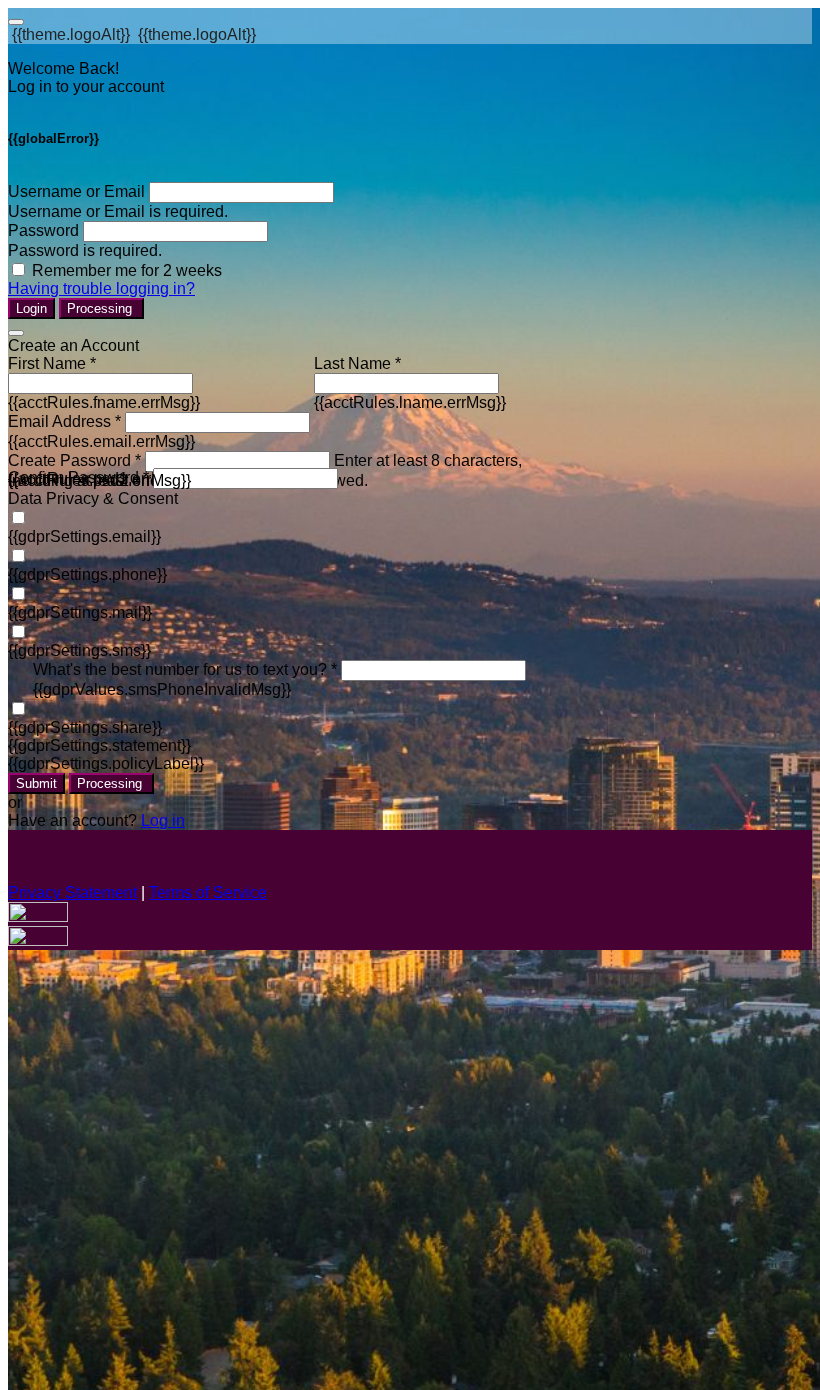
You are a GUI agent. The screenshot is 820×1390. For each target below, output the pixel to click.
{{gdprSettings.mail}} (80, 612)
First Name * (52, 363)
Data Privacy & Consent (93, 498)
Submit (36, 783)
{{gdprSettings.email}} (84, 536)
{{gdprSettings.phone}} (87, 574)
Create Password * (74, 460)
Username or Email (76, 191)
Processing (101, 308)
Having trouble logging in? (101, 288)
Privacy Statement (72, 892)
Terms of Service (208, 892)
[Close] (16, 333)
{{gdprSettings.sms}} (79, 650)
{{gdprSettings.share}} (85, 727)
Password (43, 230)
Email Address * (64, 421)
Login (31, 308)
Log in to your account (86, 86)
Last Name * (357, 363)
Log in (163, 820)
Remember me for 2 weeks (127, 270)
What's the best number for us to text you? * (185, 669)
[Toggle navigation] (16, 22)
